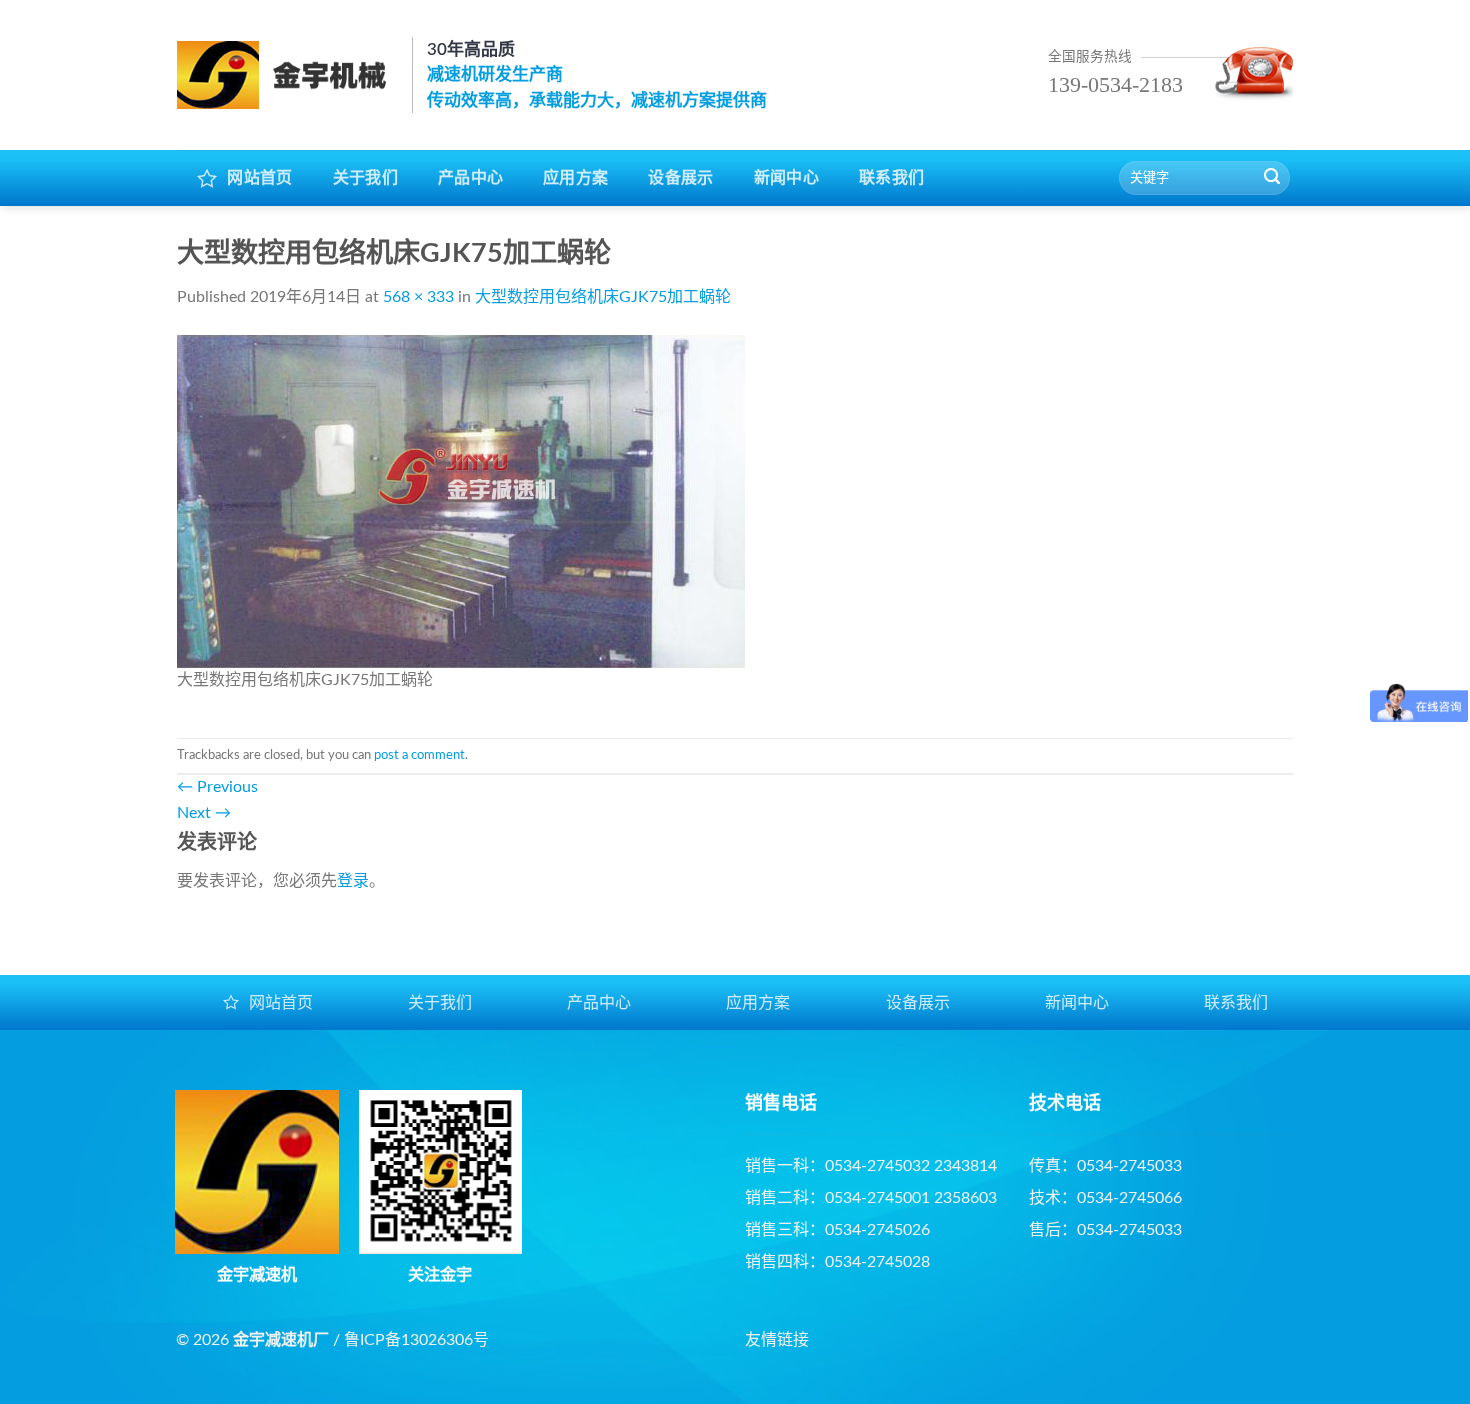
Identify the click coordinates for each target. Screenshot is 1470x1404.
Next (204, 813)
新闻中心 (786, 178)
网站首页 (259, 178)
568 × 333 (418, 297)
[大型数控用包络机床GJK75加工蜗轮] (461, 500)
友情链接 (777, 1340)
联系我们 (891, 178)
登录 (353, 881)
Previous (217, 787)
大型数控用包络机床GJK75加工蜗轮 (603, 297)
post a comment (419, 755)
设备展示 (680, 178)
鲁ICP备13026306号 (416, 1340)
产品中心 (470, 178)
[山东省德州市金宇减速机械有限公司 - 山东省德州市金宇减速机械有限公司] (287, 75)
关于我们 (365, 178)
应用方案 (575, 178)
